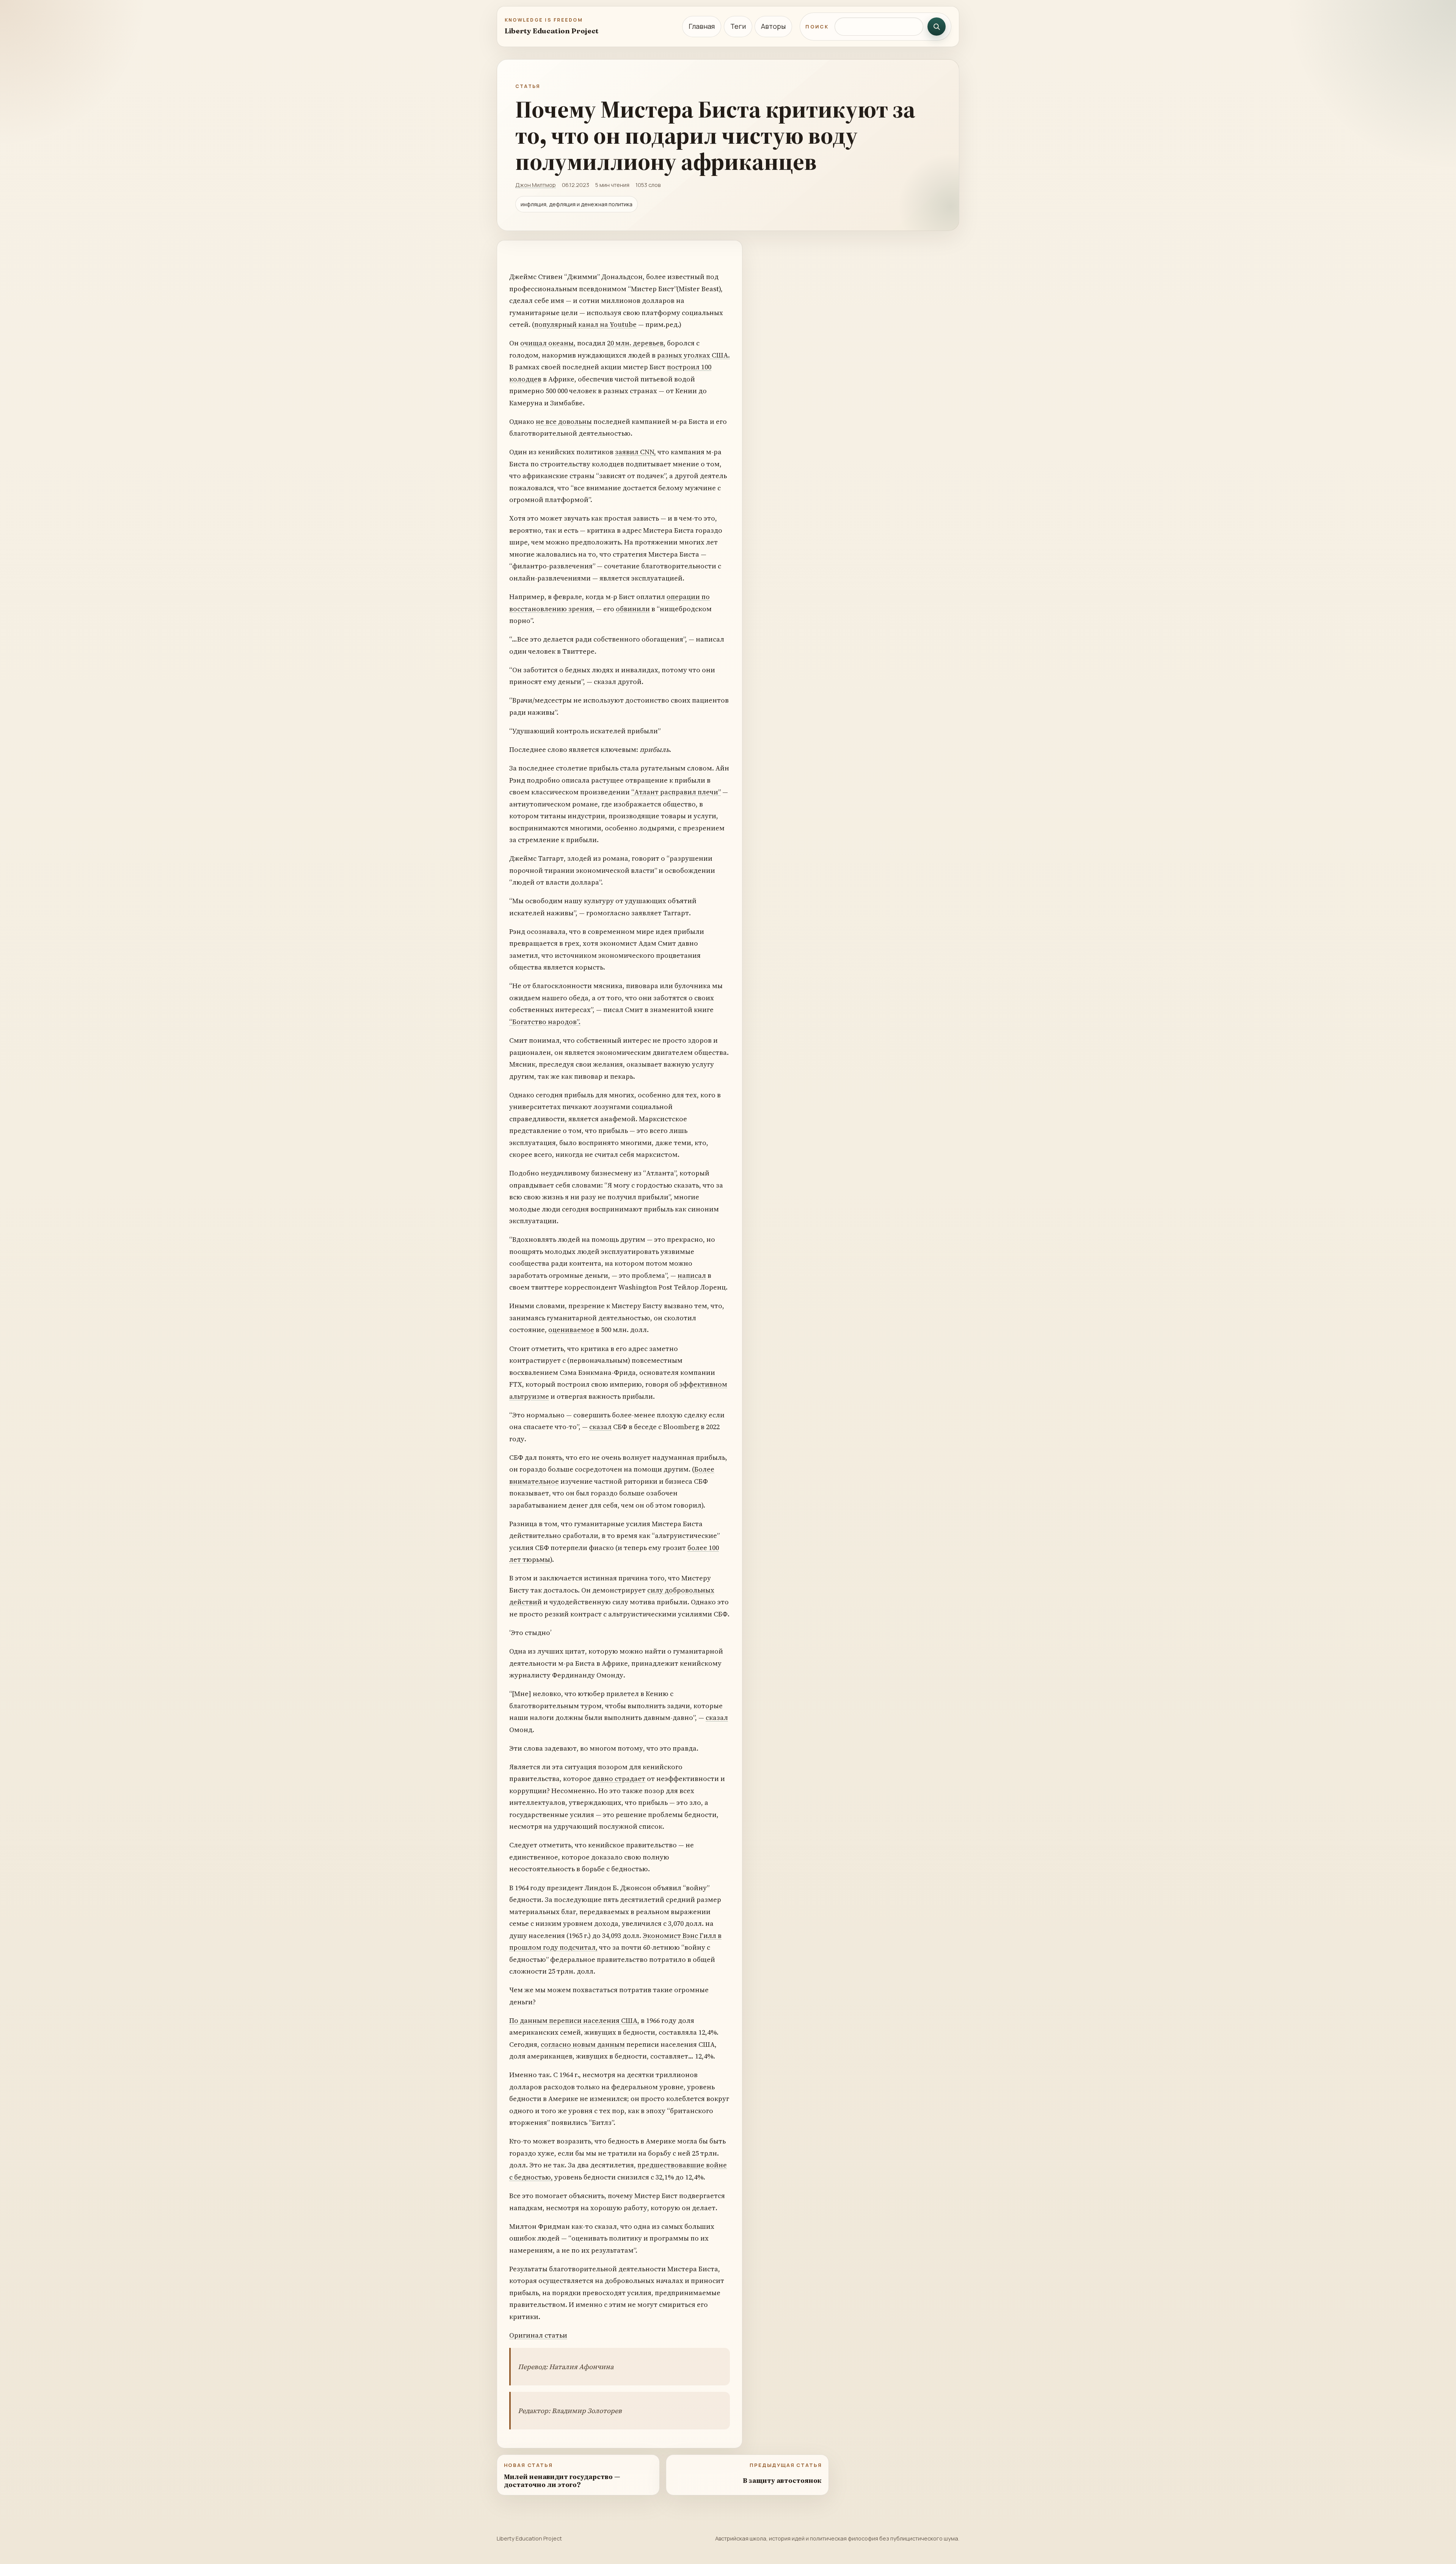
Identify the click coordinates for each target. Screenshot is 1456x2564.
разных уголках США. (693, 355)
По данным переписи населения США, (574, 2020)
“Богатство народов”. (545, 1022)
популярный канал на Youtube (585, 324)
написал (692, 1275)
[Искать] (937, 27)
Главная (702, 26)
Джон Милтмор (536, 185)
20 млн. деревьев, (636, 343)
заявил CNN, (635, 452)
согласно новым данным (583, 2044)
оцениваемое (571, 1330)
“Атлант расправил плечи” (676, 792)
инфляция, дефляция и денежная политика (577, 204)
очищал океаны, (548, 343)
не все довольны (564, 421)
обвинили (633, 609)
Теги (738, 26)
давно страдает (619, 1779)
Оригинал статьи (538, 2335)
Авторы (773, 26)
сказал (600, 1427)
